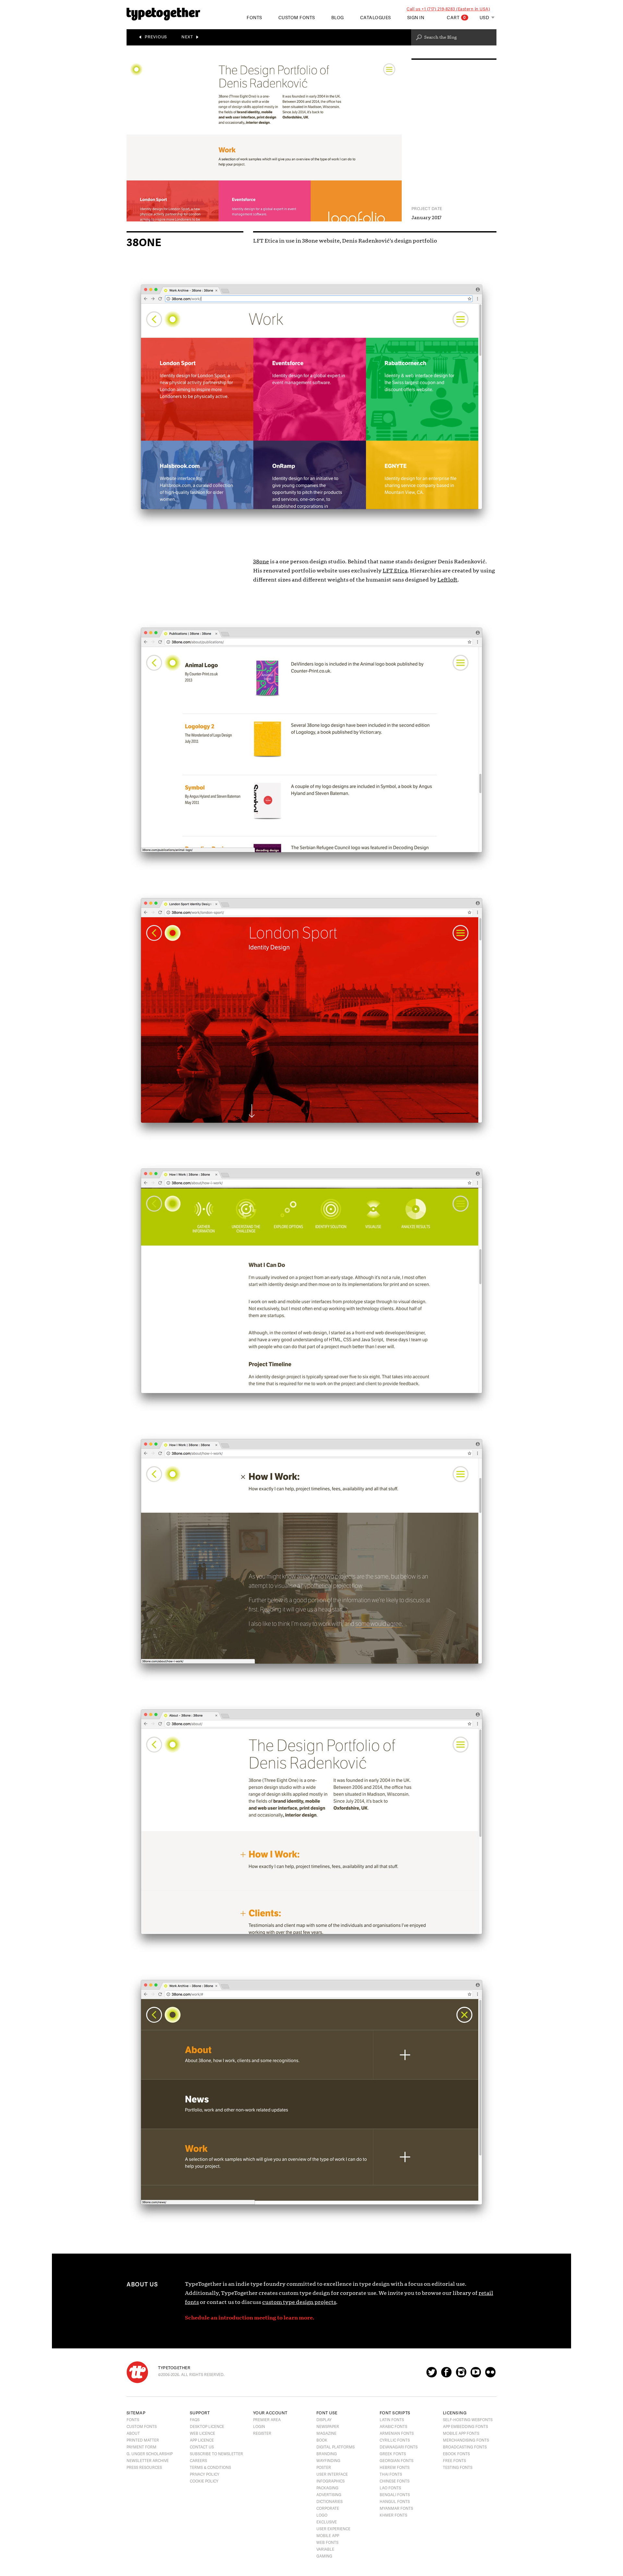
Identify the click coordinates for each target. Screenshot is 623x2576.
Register (262, 2433)
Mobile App (328, 2536)
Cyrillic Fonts (395, 2440)
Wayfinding (328, 2461)
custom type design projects (299, 2302)
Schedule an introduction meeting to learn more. (250, 2318)
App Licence (202, 2440)
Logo (322, 2515)
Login (259, 2427)
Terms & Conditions (210, 2468)
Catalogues (376, 18)
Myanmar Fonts (396, 2508)
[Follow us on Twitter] (432, 2375)
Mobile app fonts (461, 2433)
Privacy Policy (205, 2474)
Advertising (329, 2495)
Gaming (324, 2556)
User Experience (333, 2529)
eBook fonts (456, 2454)
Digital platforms (336, 2447)
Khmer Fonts (393, 2515)
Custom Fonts (297, 18)
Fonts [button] (254, 18)
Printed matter (143, 2440)
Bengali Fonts (395, 2495)
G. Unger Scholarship (150, 2454)
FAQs (195, 2420)
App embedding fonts (465, 2427)
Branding (327, 2454)
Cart (456, 18)
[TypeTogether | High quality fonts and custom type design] (137, 2372)
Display (324, 2420)
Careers (198, 2461)
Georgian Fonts (397, 2461)
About (133, 2433)
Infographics (330, 2481)
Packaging (327, 2488)
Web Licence (202, 2433)
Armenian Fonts (397, 2433)
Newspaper (328, 2427)
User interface (332, 2474)
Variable (325, 2549)
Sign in (416, 18)
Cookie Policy (204, 2481)
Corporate (328, 2508)
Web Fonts (327, 2543)
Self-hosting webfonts (468, 2420)
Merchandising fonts (466, 2440)
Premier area (267, 2420)
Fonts (133, 2420)
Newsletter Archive (148, 2461)
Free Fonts (454, 2461)
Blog (338, 18)
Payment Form (141, 2447)
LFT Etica (395, 571)
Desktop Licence (207, 2427)
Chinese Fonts (395, 2481)
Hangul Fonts (395, 2502)
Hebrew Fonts (395, 2468)
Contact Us (202, 2447)
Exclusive (327, 2522)
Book (322, 2440)
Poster (324, 2468)
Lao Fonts (390, 2488)
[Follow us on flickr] (490, 2375)
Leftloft (447, 580)
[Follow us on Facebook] (446, 2375)
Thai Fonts (391, 2474)
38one (261, 562)
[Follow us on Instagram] (461, 2375)
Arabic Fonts (393, 2427)
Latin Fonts (392, 2420)
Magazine (326, 2433)
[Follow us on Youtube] (476, 2375)
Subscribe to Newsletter (216, 2454)
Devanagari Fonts (399, 2447)
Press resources (144, 2468)
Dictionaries (330, 2502)
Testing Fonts (458, 2468)
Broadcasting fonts (465, 2447)
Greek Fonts (393, 2454)
